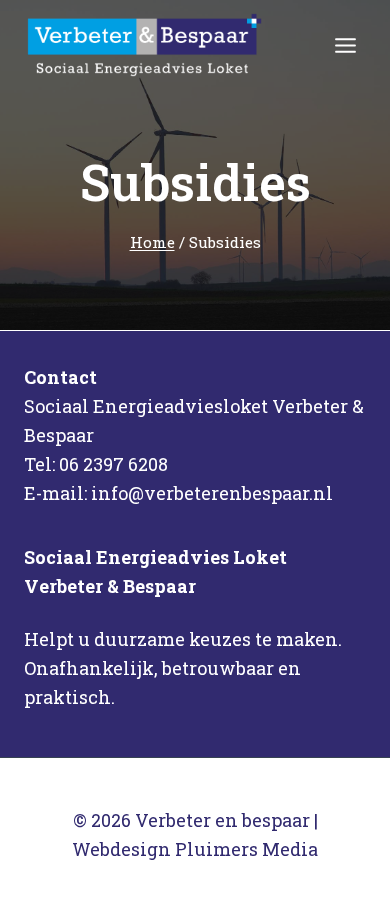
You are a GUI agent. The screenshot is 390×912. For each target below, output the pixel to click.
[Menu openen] (345, 45)
